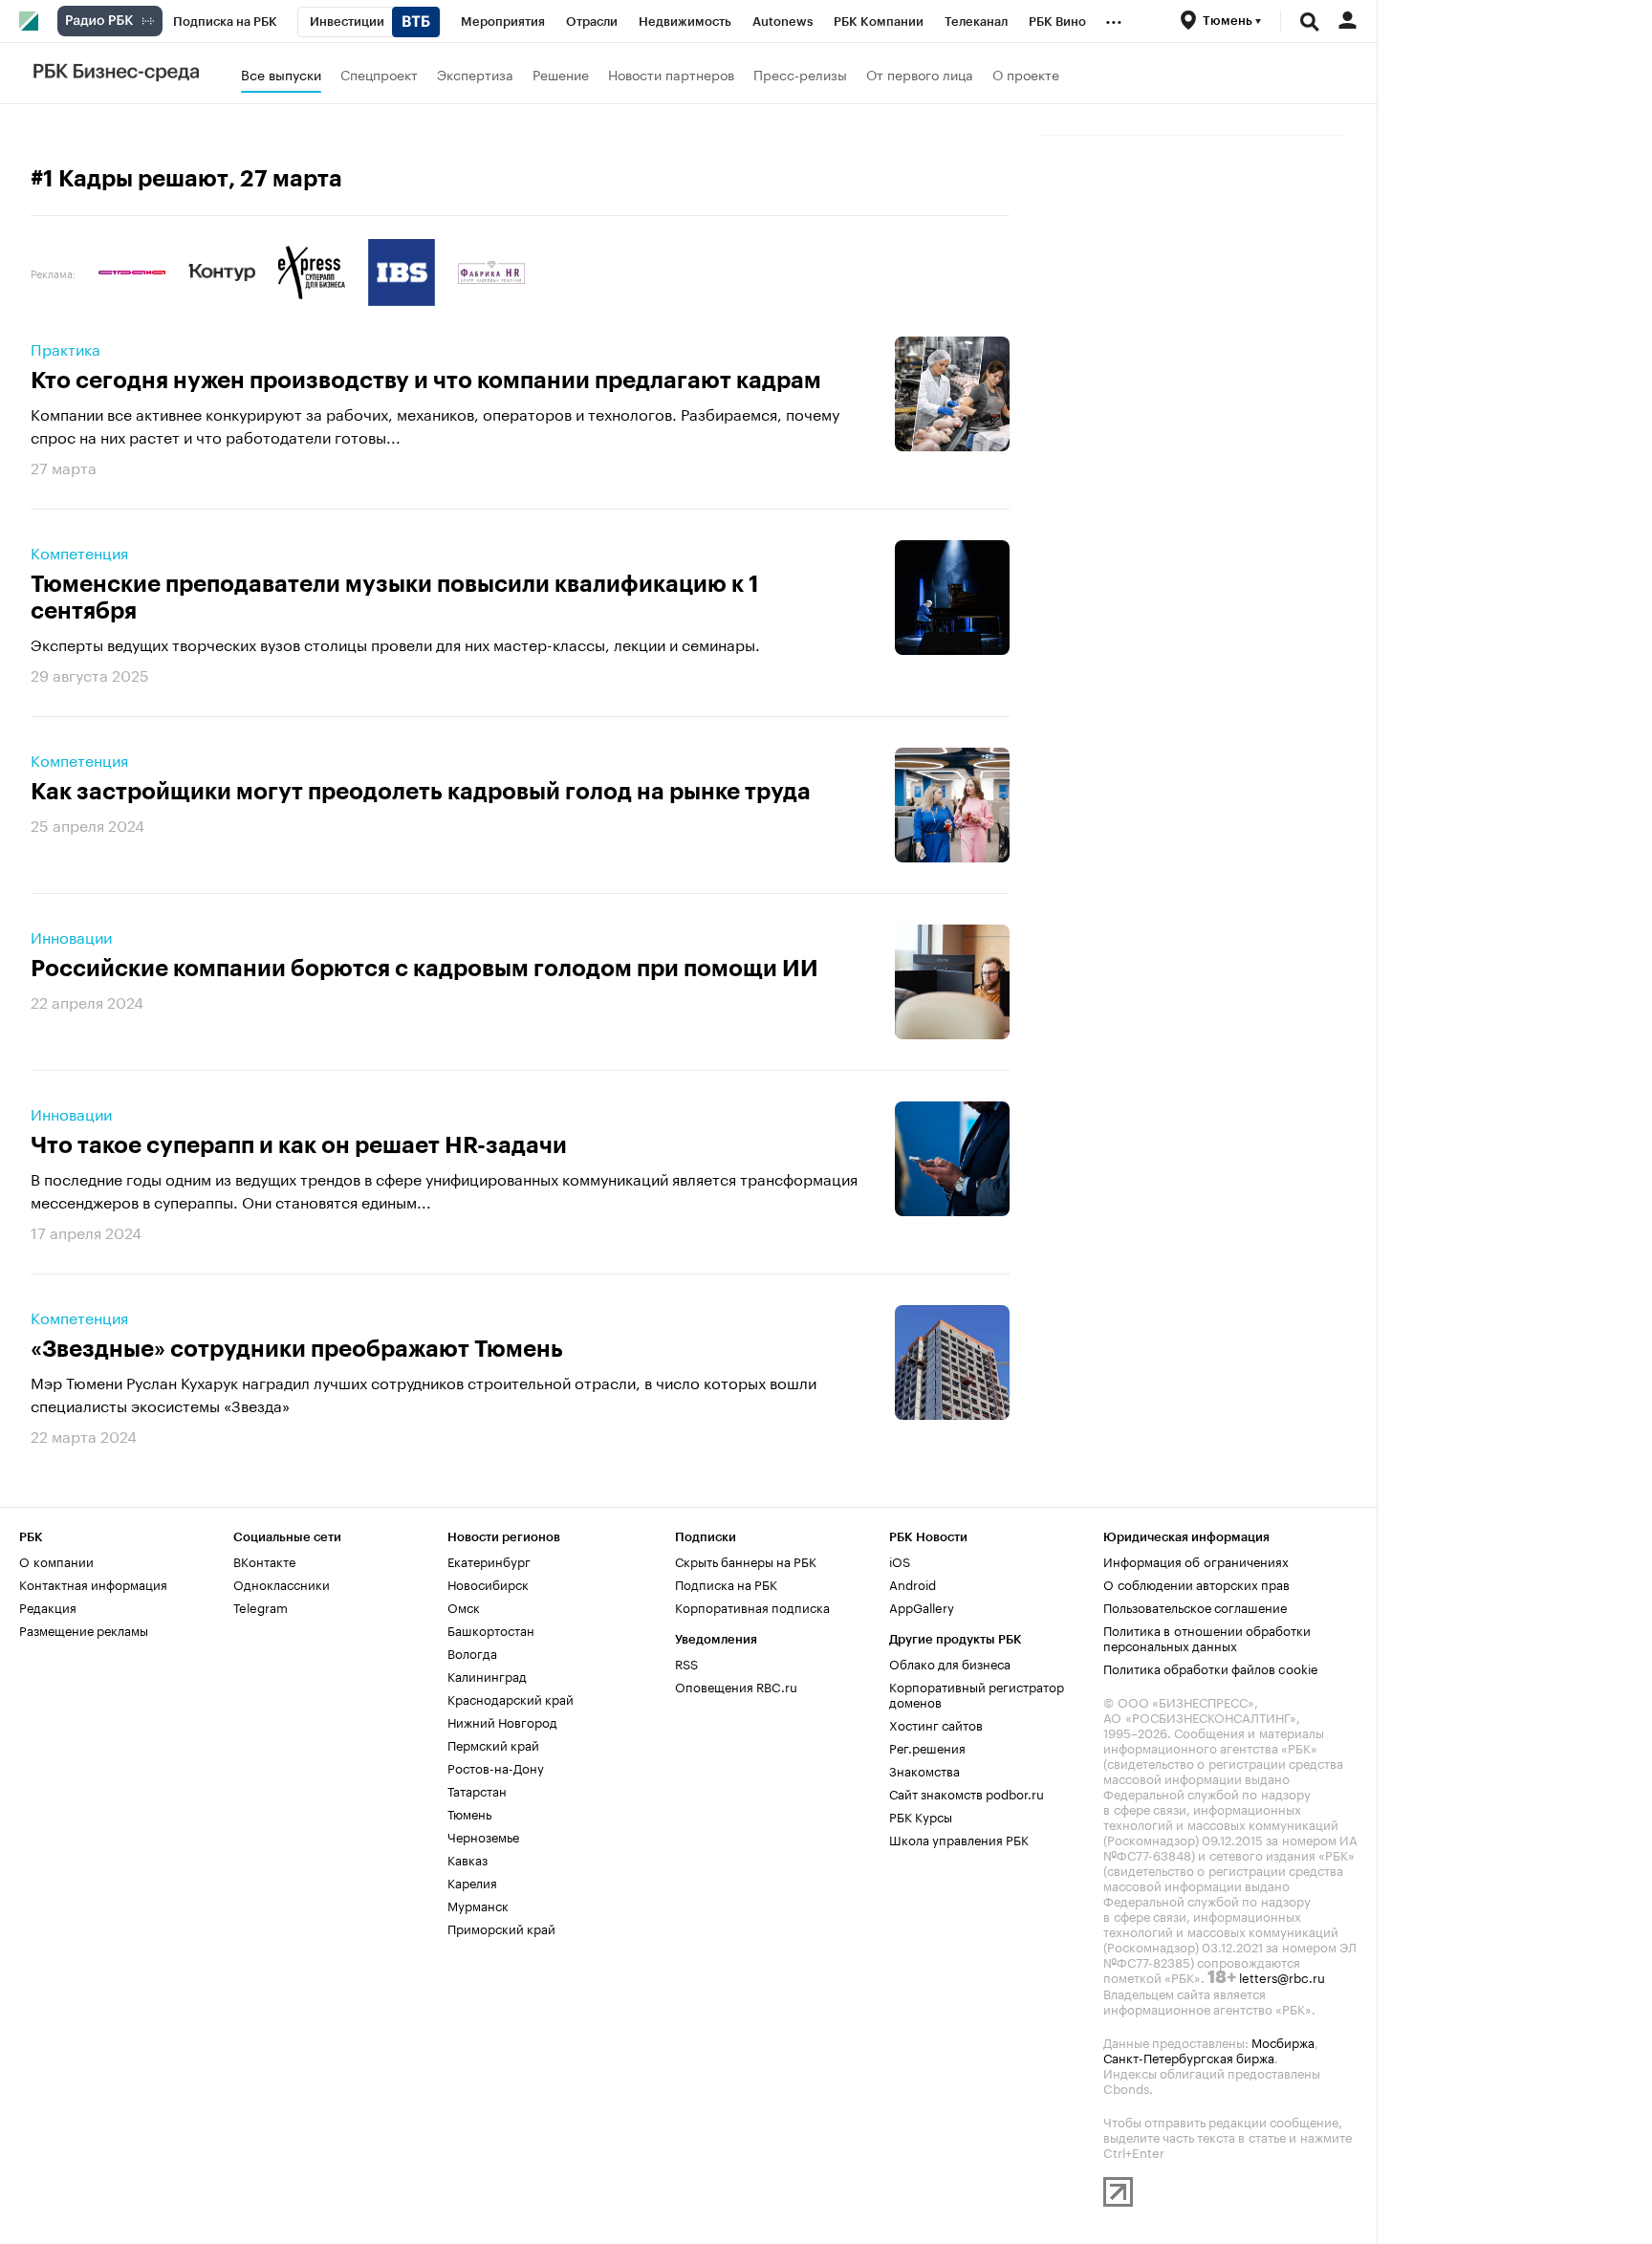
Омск (464, 1606)
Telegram (261, 1606)
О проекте (1026, 74)
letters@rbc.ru (1282, 1976)
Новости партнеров (671, 74)
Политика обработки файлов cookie (1211, 1667)
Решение (561, 74)
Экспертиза (475, 74)
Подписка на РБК (726, 1583)
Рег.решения (927, 1747)
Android (913, 1583)
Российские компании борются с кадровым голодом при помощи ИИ (424, 969)
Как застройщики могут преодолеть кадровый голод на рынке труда (421, 792)
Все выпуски (281, 74)
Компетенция (79, 552)
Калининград (487, 1675)
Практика (65, 348)
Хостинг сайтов (936, 1724)
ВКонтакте (264, 1560)
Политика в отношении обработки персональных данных (1207, 1637)
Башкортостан (491, 1629)
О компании (56, 1560)
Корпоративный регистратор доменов (977, 1693)
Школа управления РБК (959, 1839)
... (1114, 18)
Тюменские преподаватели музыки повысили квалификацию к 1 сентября (395, 598)
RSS (686, 1663)
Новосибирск (488, 1583)
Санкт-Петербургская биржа (1189, 2057)
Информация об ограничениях (1196, 1560)
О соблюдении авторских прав (1196, 1583)
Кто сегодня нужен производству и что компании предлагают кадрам (426, 381)
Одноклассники (282, 1583)
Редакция (48, 1606)
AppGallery (922, 1606)
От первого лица (920, 74)
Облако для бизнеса (950, 1663)
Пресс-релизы (800, 74)
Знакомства (924, 1770)
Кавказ (467, 1859)
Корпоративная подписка (752, 1606)
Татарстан (477, 1790)
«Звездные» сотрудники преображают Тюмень (297, 1349)
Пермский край (493, 1744)
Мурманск (478, 1905)
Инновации (71, 936)
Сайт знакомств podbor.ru (967, 1793)
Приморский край (501, 1928)
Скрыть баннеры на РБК (746, 1560)
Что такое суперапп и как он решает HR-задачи (299, 1145)
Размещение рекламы (84, 1629)
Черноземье (483, 1836)
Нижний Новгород (502, 1721)
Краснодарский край (511, 1698)
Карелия (472, 1882)
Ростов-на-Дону (496, 1767)
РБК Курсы (921, 1816)
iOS (900, 1560)
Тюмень (469, 1813)
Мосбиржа (1283, 2041)
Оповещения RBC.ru (736, 1686)
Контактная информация (93, 1583)
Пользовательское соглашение (1195, 1606)
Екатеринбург (489, 1560)
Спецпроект (379, 74)
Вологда (472, 1652)
